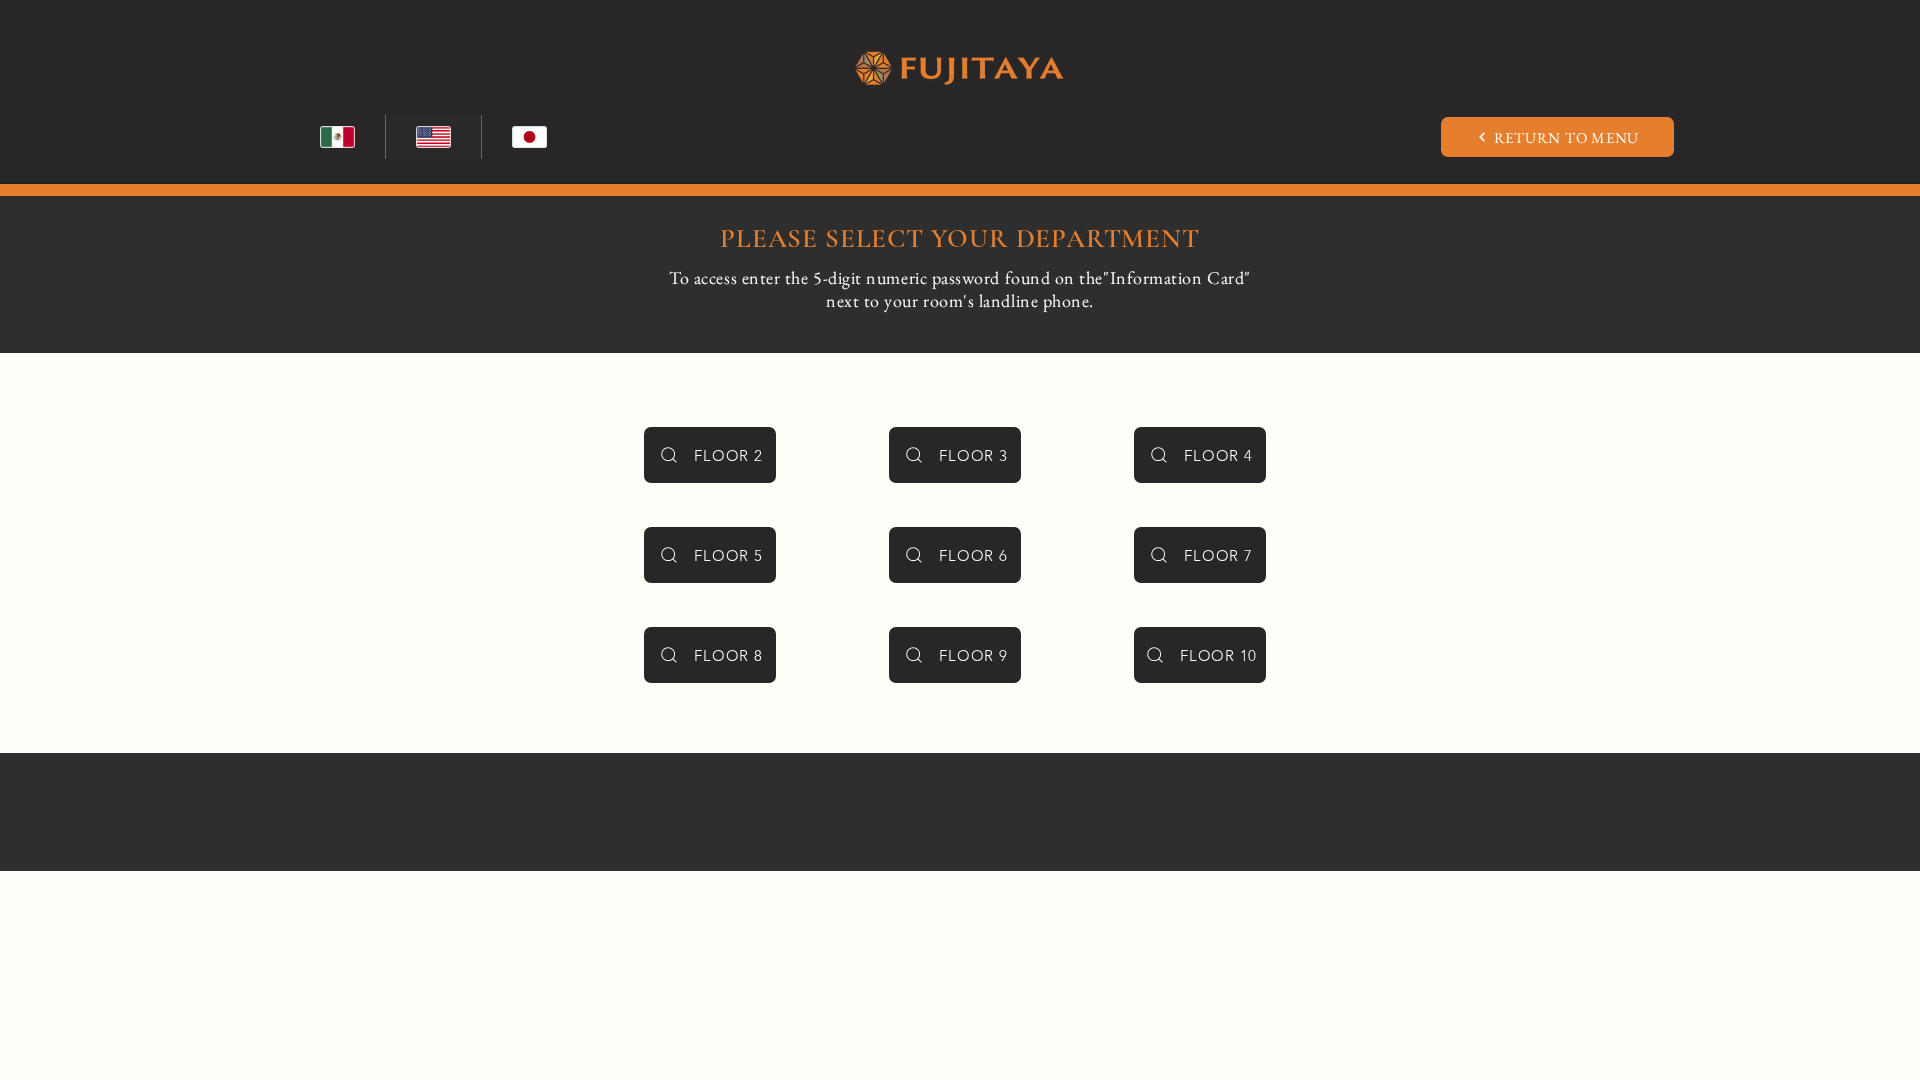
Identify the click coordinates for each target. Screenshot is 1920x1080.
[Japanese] (529, 137)
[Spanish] (337, 137)
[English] (433, 137)
